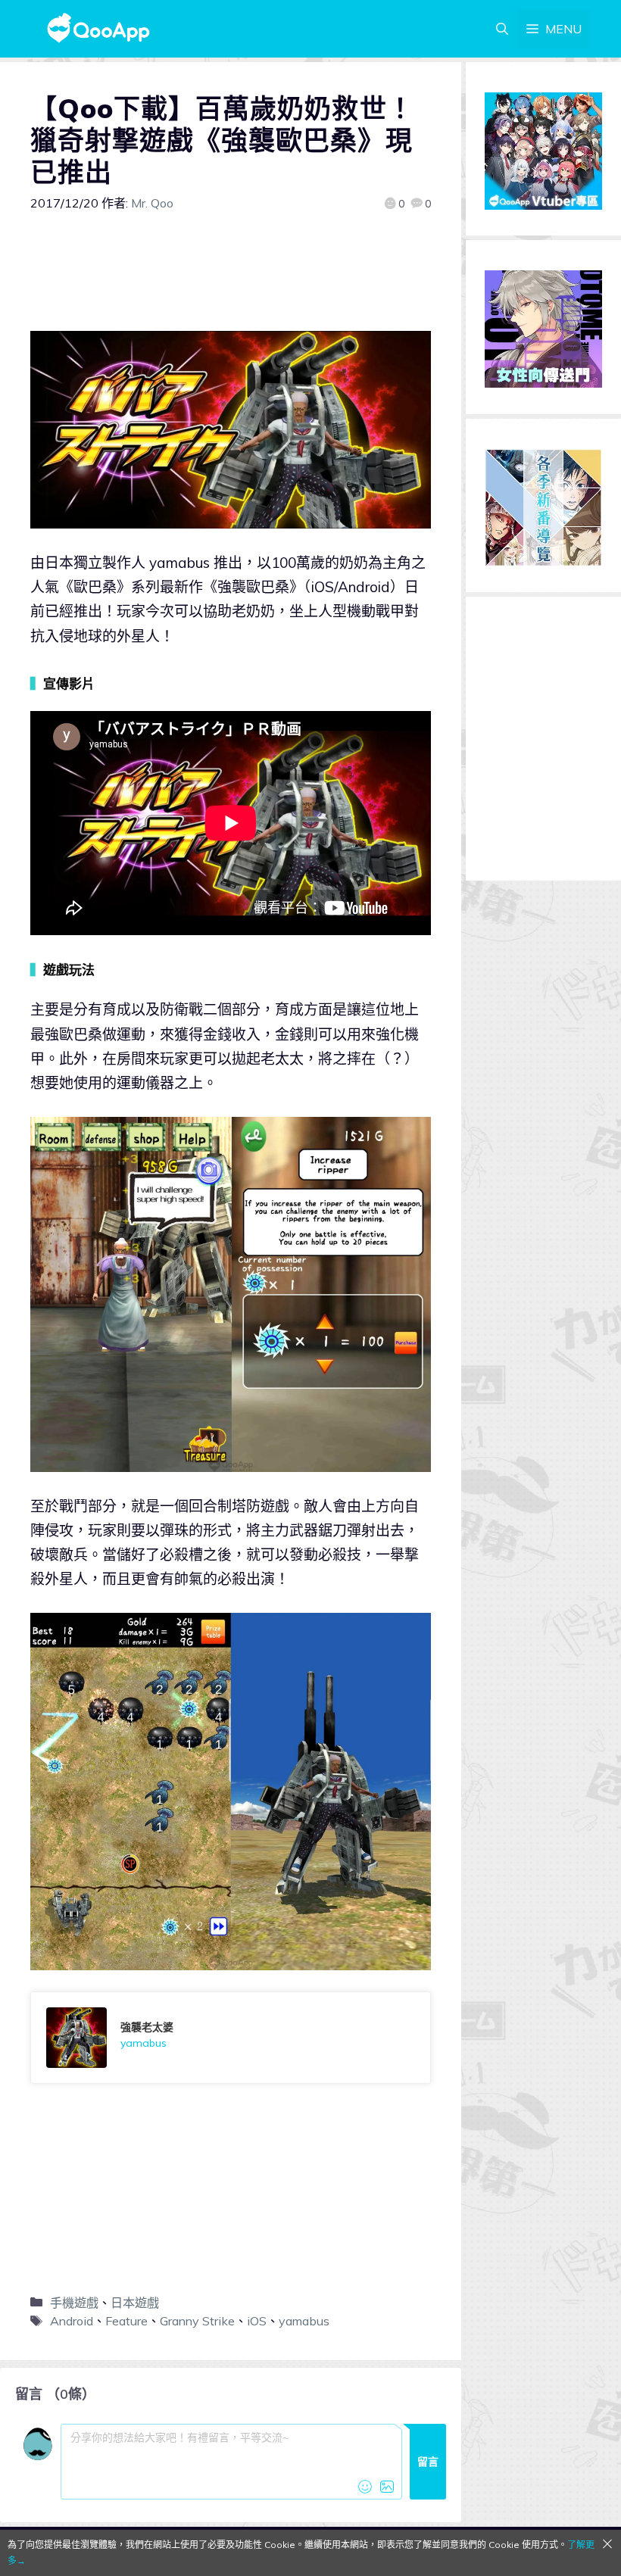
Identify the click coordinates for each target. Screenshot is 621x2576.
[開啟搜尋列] (502, 29)
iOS (257, 2321)
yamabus (304, 2321)
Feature (126, 2321)
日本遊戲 (135, 2303)
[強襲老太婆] (231, 2038)
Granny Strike (197, 2321)
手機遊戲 (74, 2303)
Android (72, 2321)
